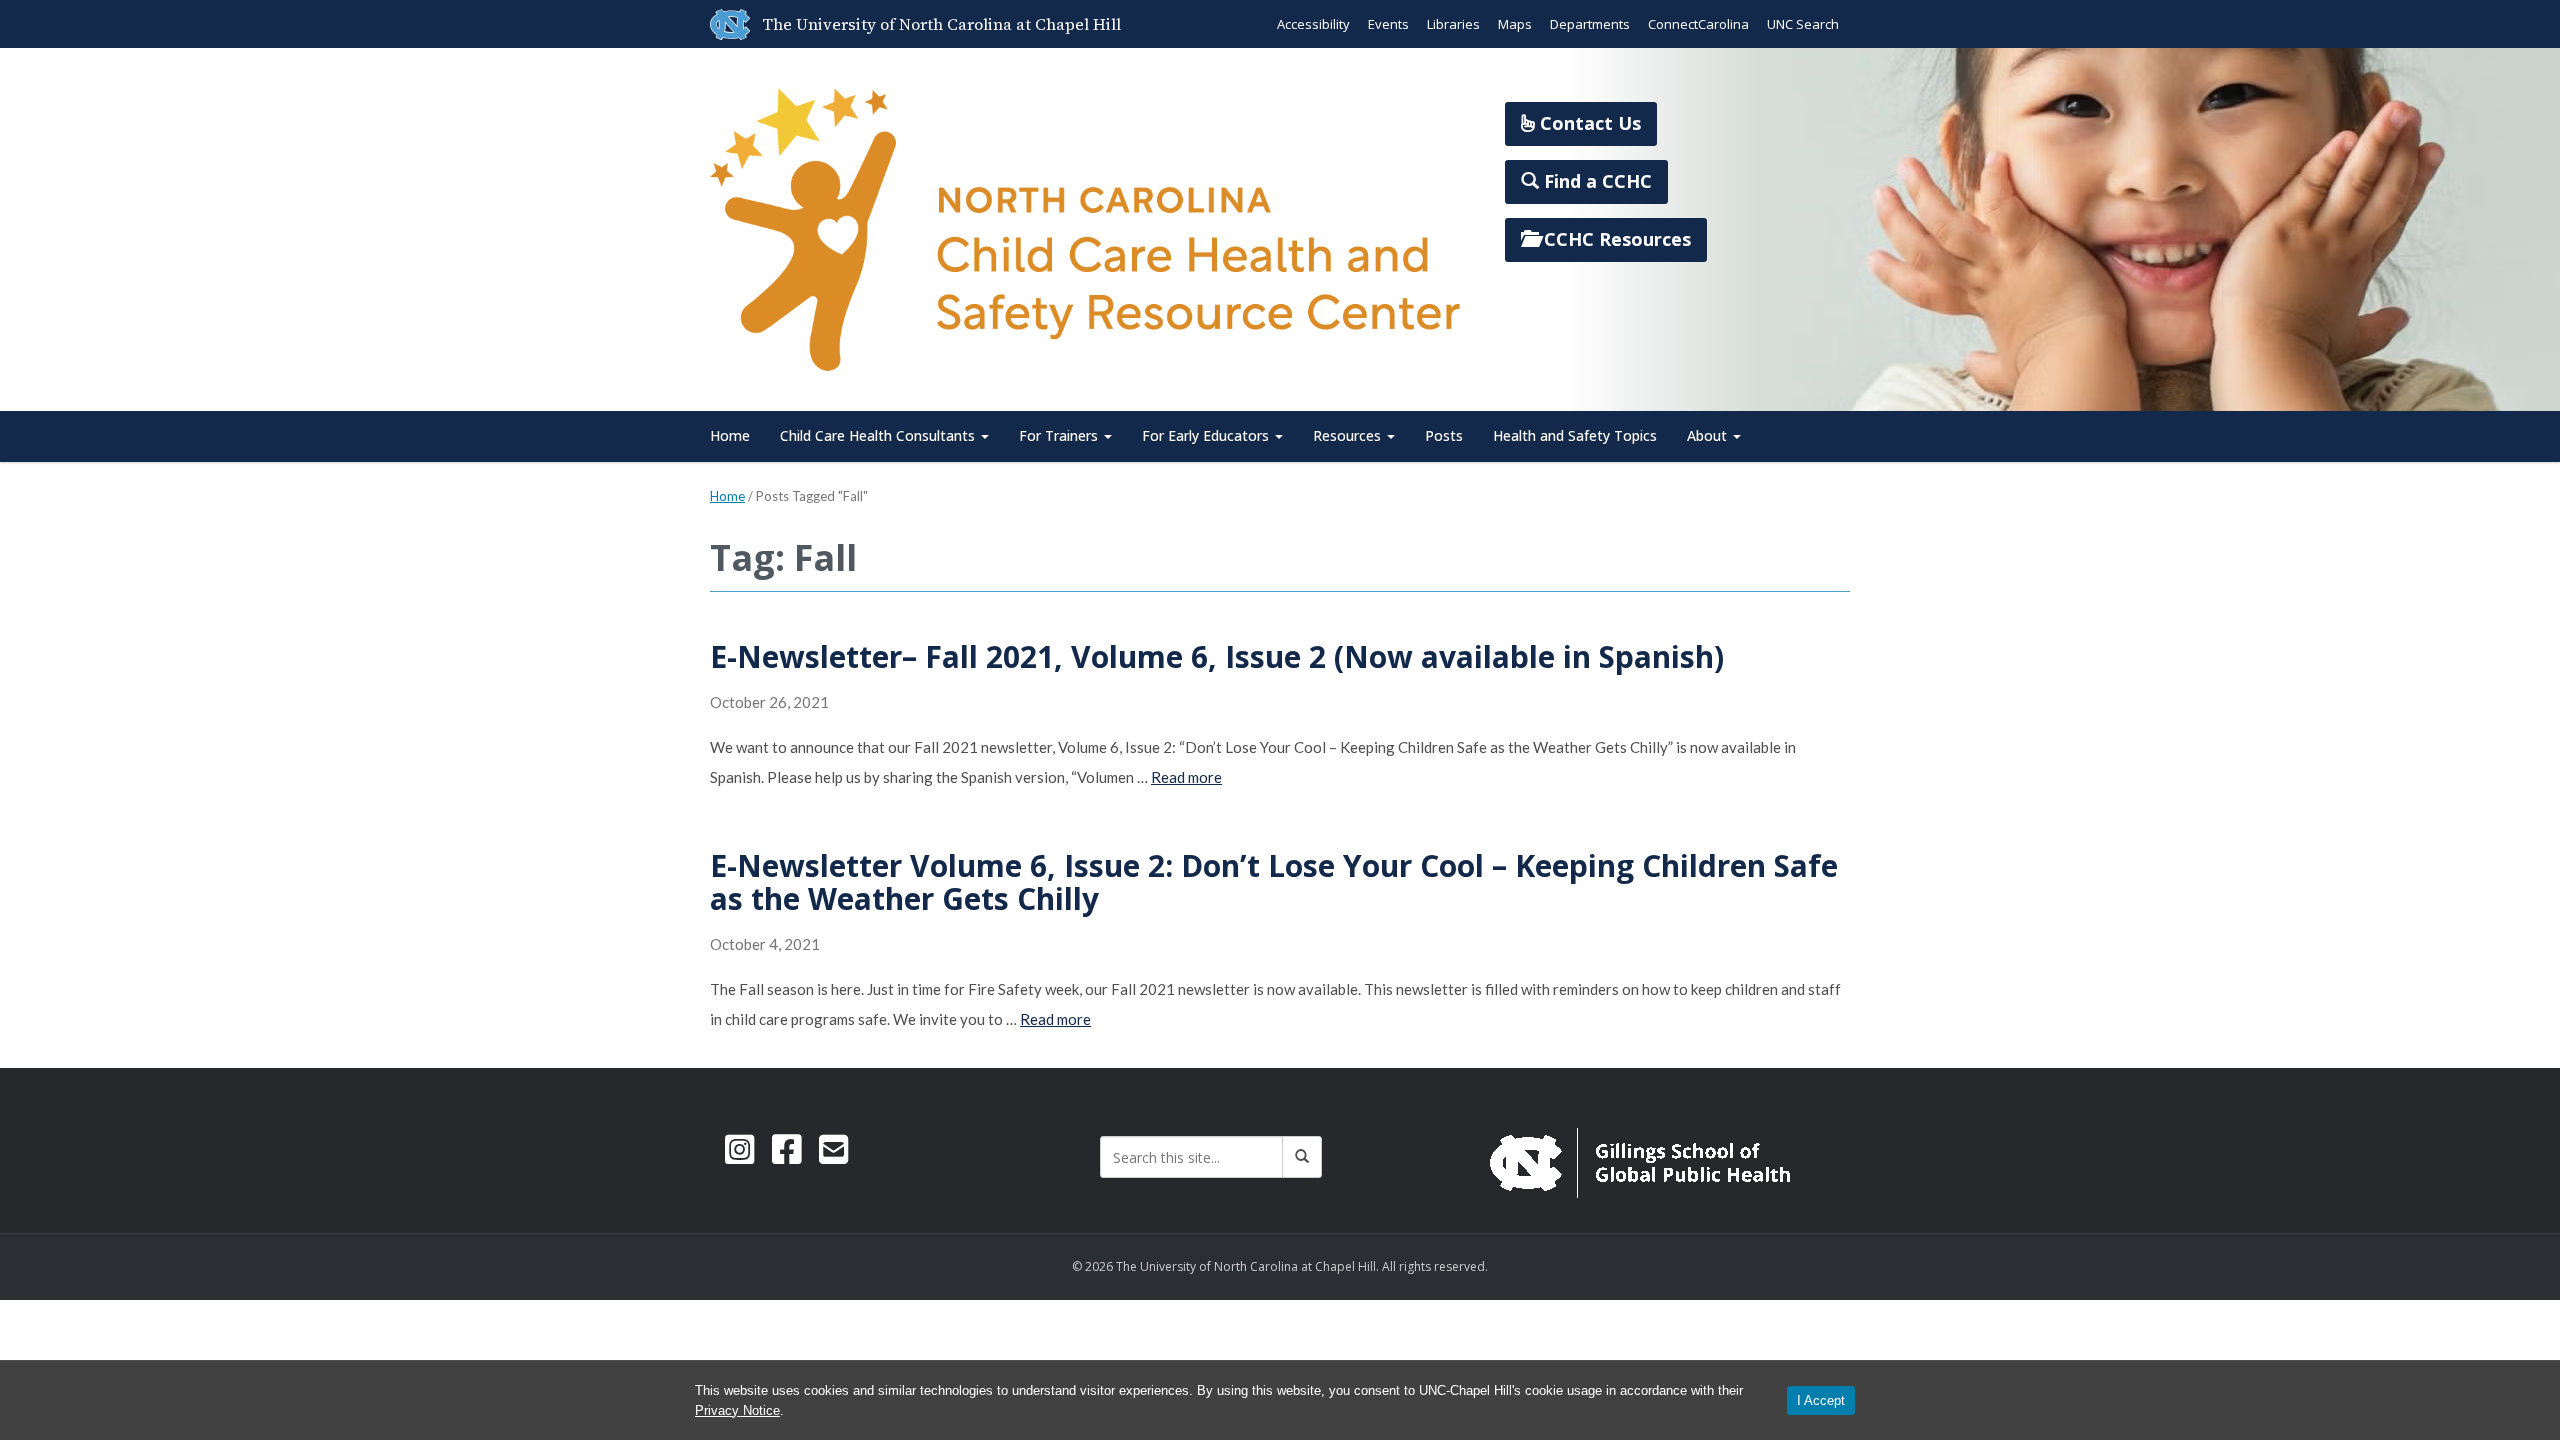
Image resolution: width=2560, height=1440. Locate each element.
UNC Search (1803, 24)
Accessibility (1313, 24)
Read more (1186, 777)
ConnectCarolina (1698, 24)
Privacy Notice (737, 1410)
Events (1388, 24)
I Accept (1821, 1400)
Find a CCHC (1595, 181)
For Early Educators (1207, 435)
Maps (1515, 24)
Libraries (1453, 24)
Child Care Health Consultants (879, 435)
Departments (1590, 24)
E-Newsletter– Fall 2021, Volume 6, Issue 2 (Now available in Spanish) (1217, 656)
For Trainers (1060, 435)
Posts (1444, 435)
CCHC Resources (1615, 239)
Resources (1349, 435)
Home (730, 435)
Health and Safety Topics (1575, 435)
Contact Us (1588, 123)
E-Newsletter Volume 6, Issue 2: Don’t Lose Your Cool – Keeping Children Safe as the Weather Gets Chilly (1274, 882)
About (1709, 435)
